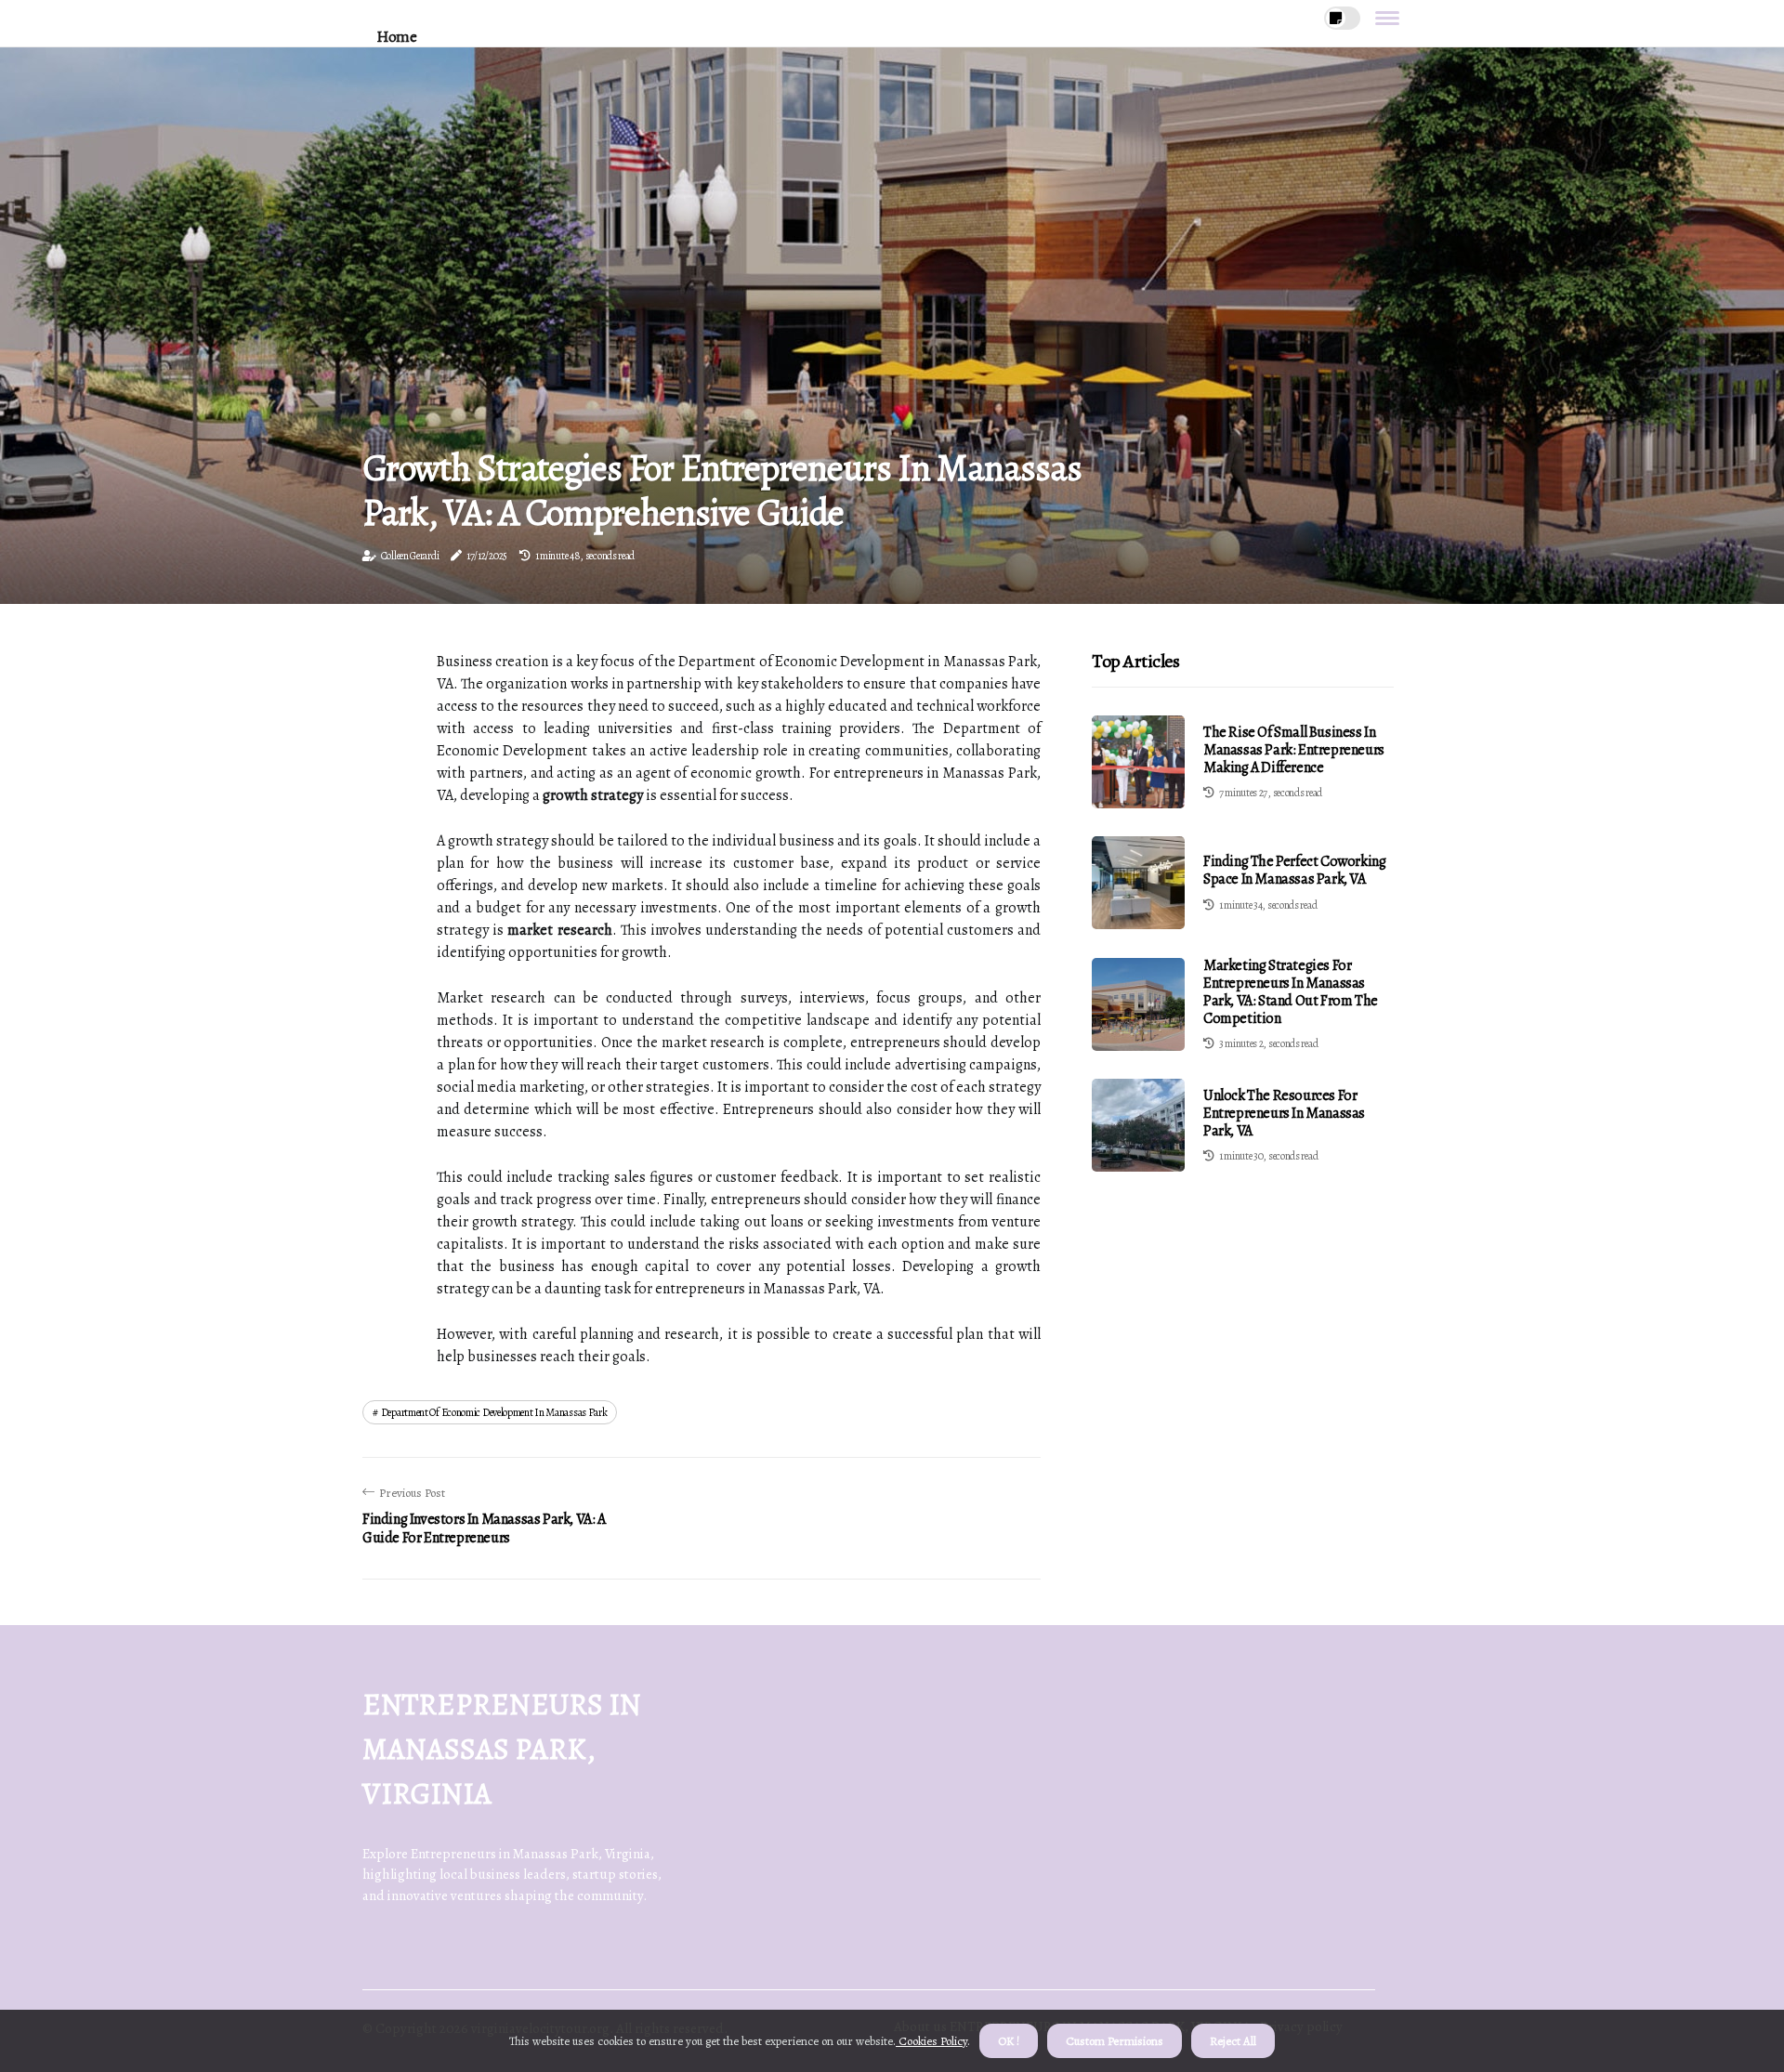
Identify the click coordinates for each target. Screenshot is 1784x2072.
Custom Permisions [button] (1115, 2041)
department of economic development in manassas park (494, 1412)
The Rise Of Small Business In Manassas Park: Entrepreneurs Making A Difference (1294, 750)
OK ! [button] (1009, 2041)
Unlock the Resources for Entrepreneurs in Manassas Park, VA (1284, 1113)
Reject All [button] (1233, 2041)
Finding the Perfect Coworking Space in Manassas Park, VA (1294, 871)
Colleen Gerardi (410, 556)
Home (396, 37)
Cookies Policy (931, 2041)
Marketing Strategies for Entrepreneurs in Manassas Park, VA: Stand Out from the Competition (1291, 992)
